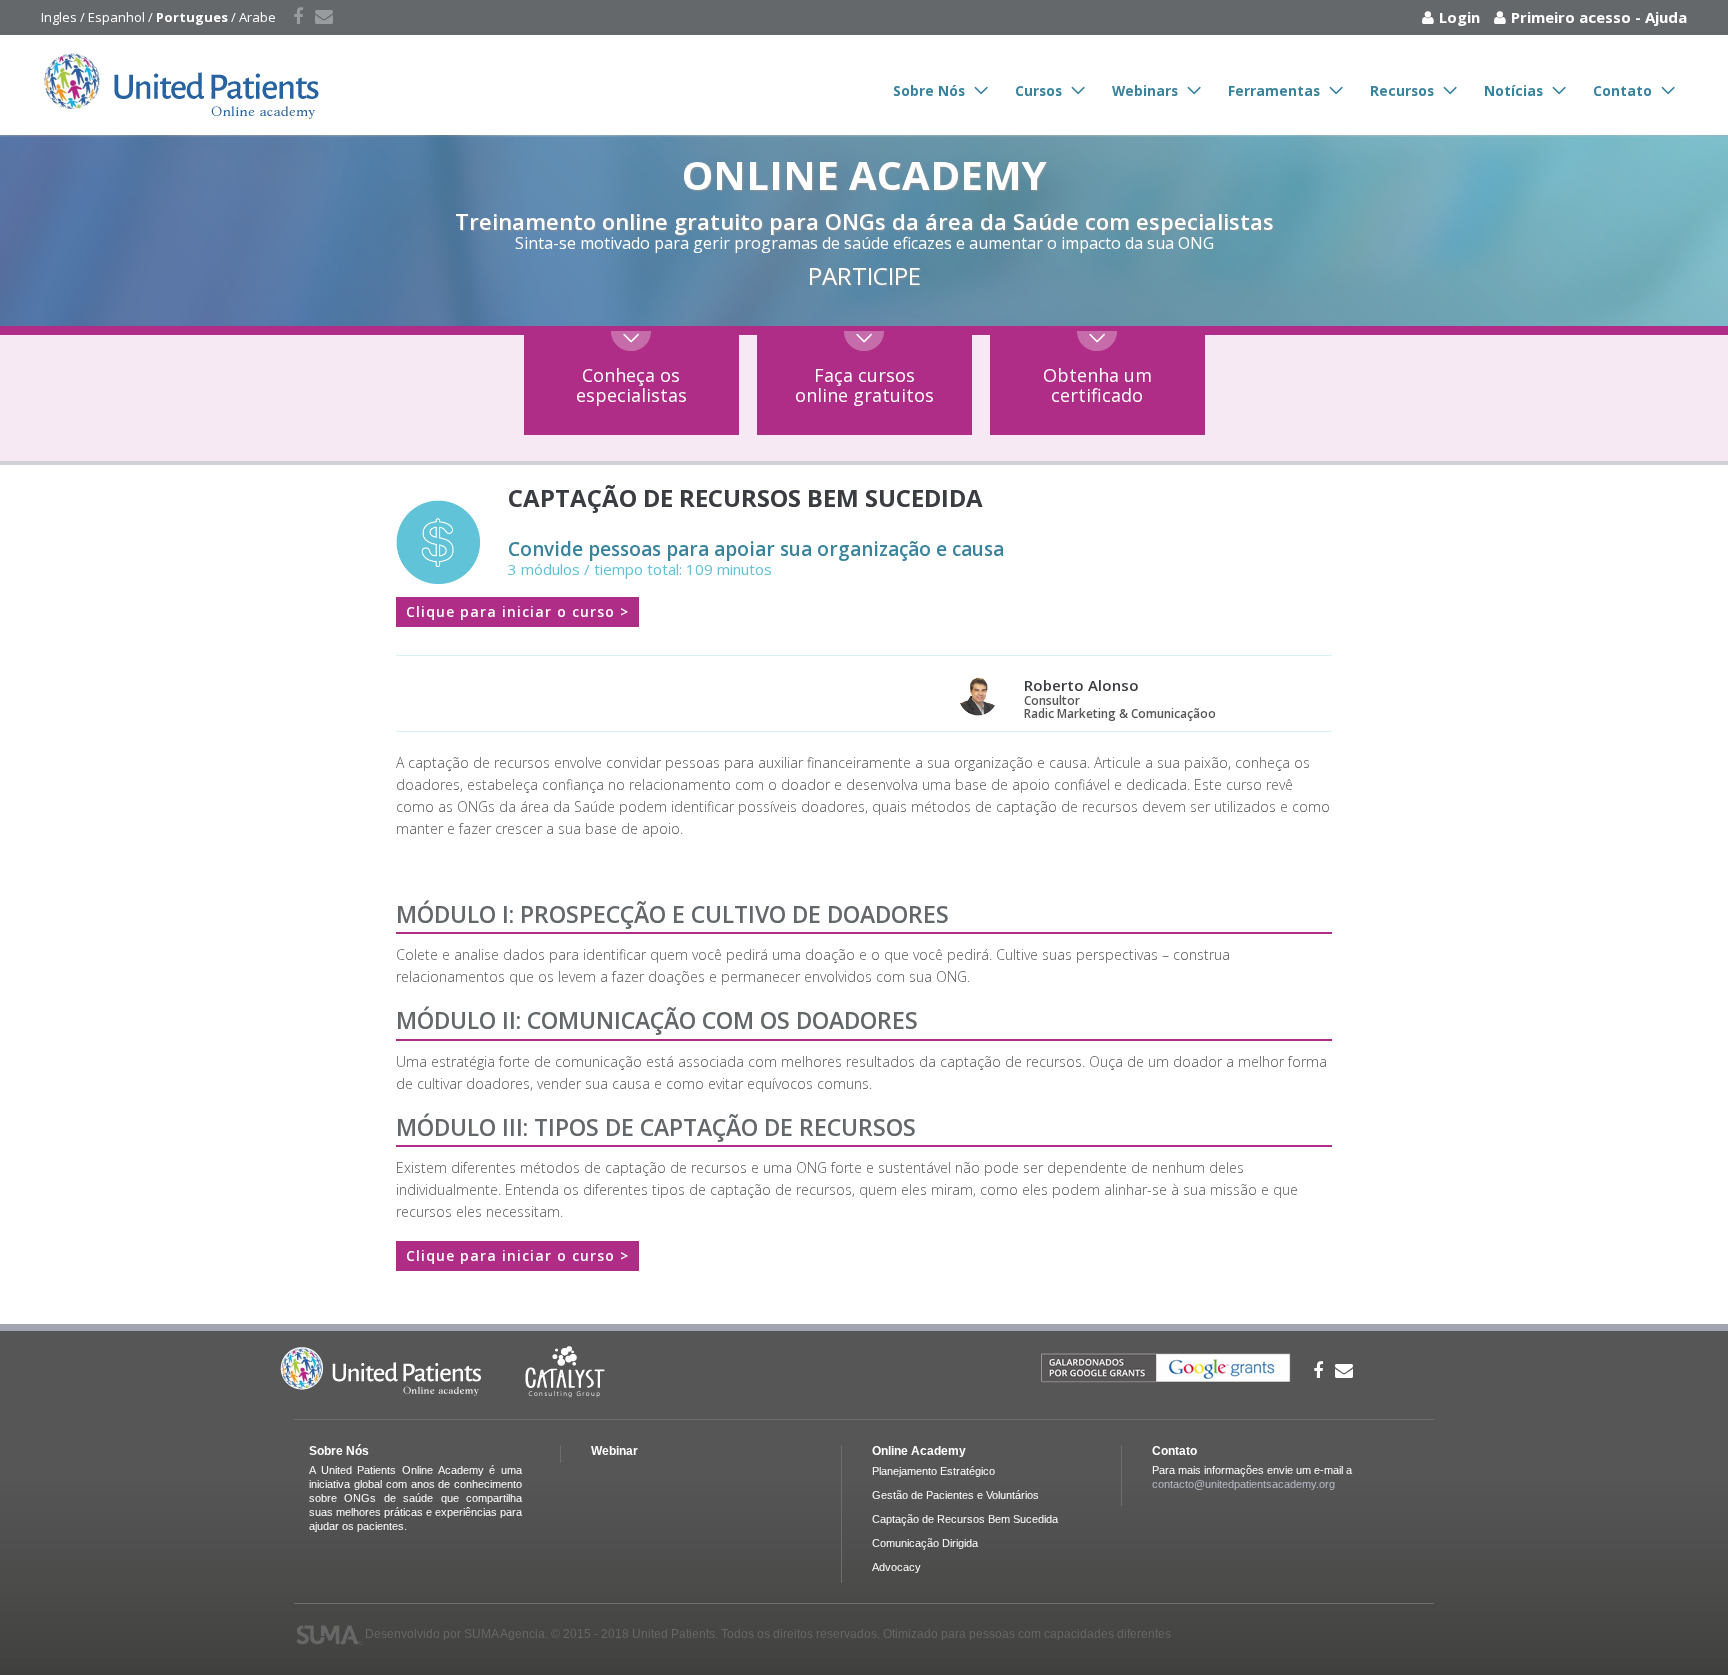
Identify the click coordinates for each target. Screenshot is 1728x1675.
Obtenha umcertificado (1097, 385)
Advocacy (896, 1567)
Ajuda (1666, 17)
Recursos (1402, 90)
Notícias (1513, 90)
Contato (1622, 90)
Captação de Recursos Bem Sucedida (965, 1519)
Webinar (614, 1451)
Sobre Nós (929, 90)
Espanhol (116, 17)
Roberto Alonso (1081, 685)
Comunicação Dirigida (925, 1543)
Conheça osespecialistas (631, 385)
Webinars (1145, 90)
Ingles (59, 17)
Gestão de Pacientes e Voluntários (955, 1495)
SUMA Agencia (504, 1634)
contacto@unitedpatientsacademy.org (1243, 1484)
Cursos (1038, 90)
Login (1459, 17)
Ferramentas (1274, 90)
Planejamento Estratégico (933, 1471)
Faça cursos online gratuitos (864, 385)
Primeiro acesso (1571, 17)
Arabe (257, 17)
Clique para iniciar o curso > (517, 611)
